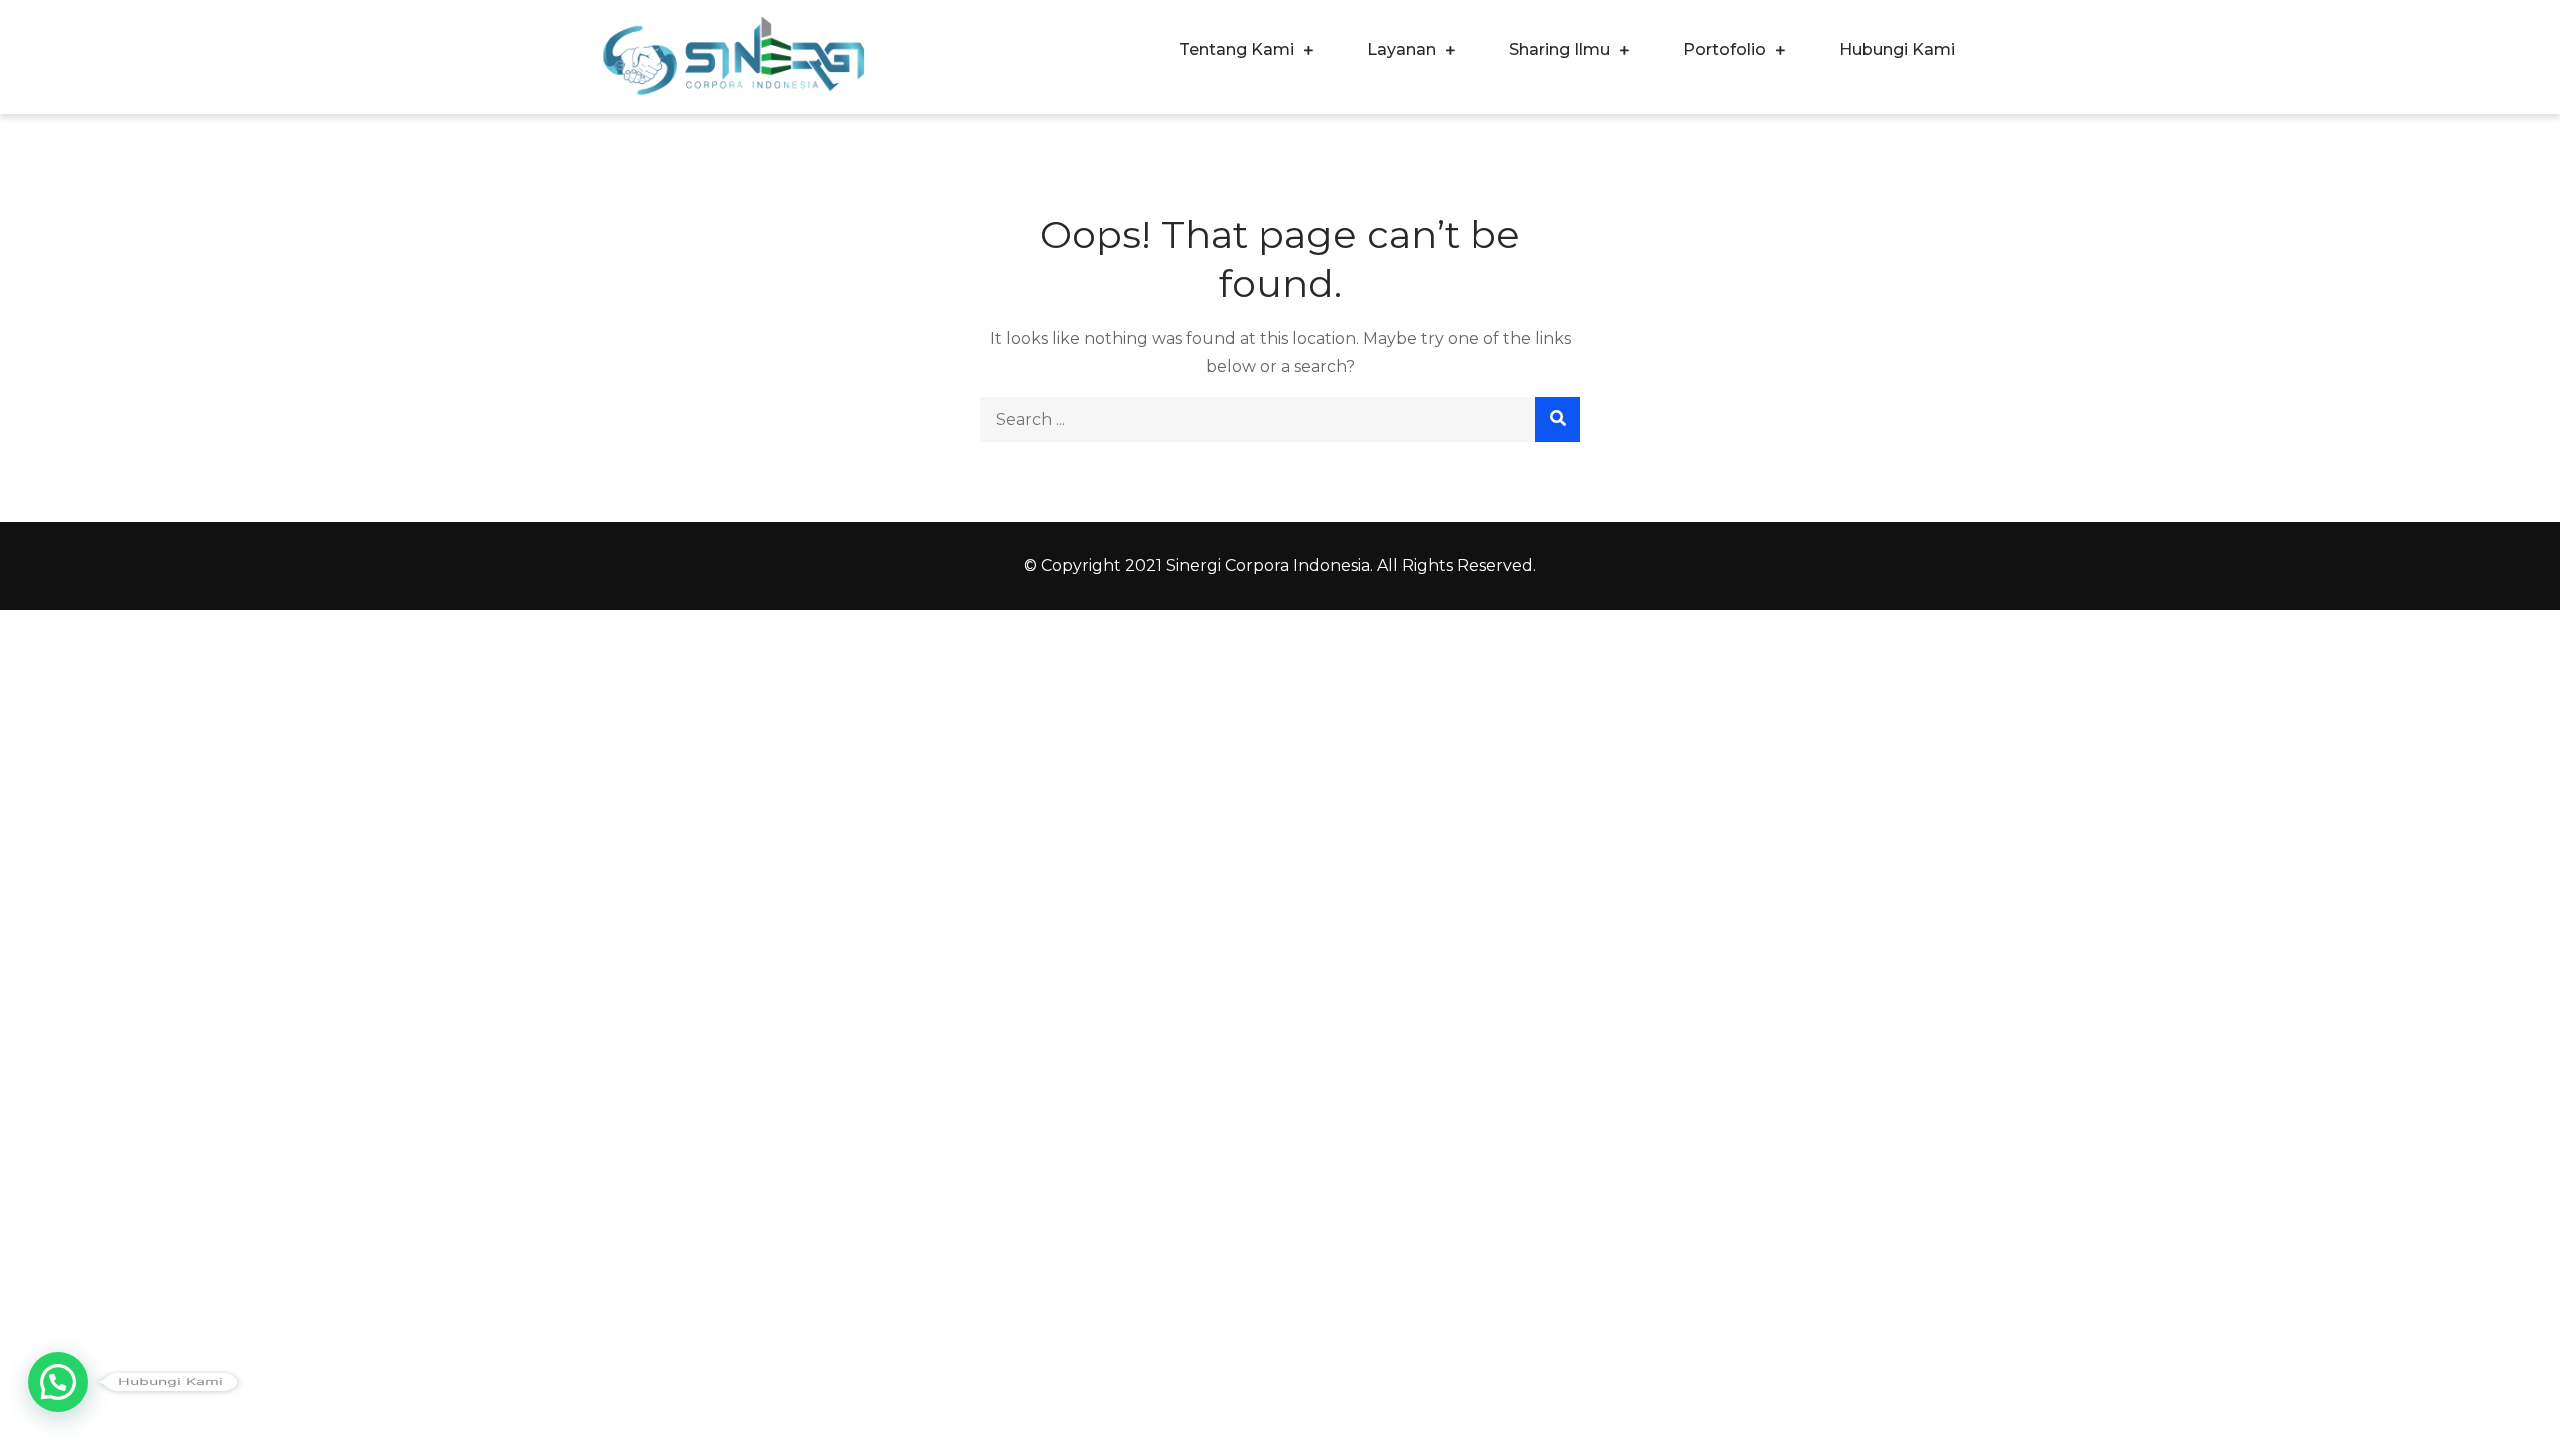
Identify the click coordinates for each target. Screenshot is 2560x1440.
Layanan (1401, 49)
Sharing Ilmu (1559, 49)
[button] (58, 1382)
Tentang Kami (1236, 49)
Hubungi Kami (1897, 49)
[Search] (1557, 419)
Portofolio (1724, 49)
